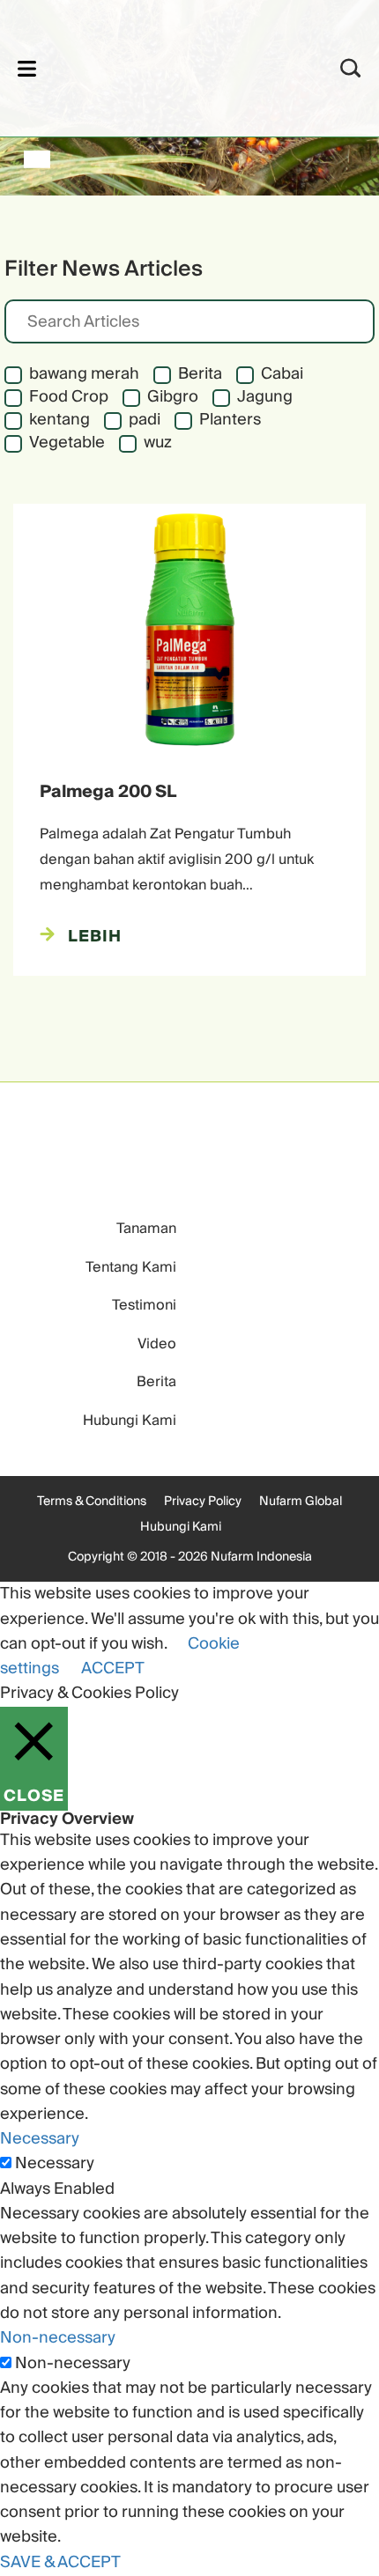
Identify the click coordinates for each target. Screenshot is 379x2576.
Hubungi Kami (130, 1421)
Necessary (55, 2164)
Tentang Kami (131, 1267)
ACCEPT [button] (113, 1668)
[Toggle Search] (351, 68)
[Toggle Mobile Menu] (27, 68)
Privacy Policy (203, 1502)
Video (157, 1344)
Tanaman (146, 1229)
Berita (156, 1382)
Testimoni (144, 1305)
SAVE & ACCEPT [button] (60, 2562)
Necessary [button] (40, 2139)
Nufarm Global (301, 1502)
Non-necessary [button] (58, 2338)
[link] (166, 66)
